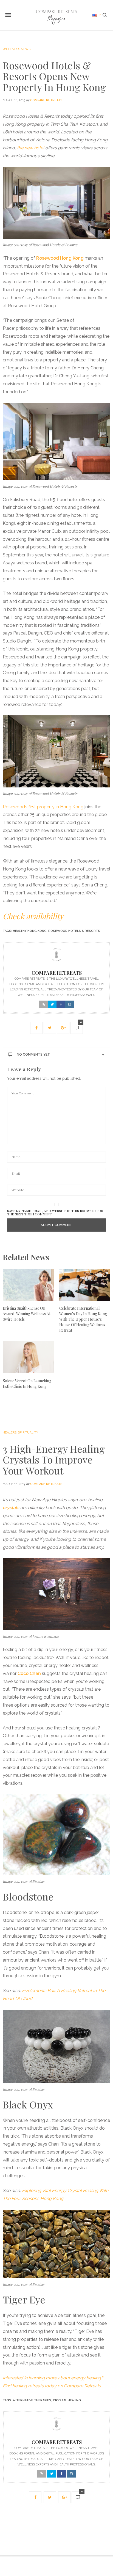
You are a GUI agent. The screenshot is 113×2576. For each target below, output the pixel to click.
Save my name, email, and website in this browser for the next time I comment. (55, 1212)
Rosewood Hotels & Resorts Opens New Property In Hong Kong (54, 76)
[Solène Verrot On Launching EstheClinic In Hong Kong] (28, 1357)
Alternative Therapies (32, 2400)
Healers (10, 1433)
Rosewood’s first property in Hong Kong (43, 807)
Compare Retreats (46, 100)
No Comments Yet (33, 1054)
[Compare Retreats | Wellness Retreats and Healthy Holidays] (56, 15)
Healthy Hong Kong (30, 931)
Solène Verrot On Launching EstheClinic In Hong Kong (27, 1384)
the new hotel (31, 148)
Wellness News (17, 49)
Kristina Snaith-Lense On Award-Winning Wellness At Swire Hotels (27, 1314)
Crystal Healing (67, 2400)
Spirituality (28, 1433)
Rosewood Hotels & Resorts (74, 931)
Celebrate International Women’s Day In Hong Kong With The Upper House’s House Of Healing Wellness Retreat (83, 1319)
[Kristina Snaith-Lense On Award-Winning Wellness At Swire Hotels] (28, 1285)
